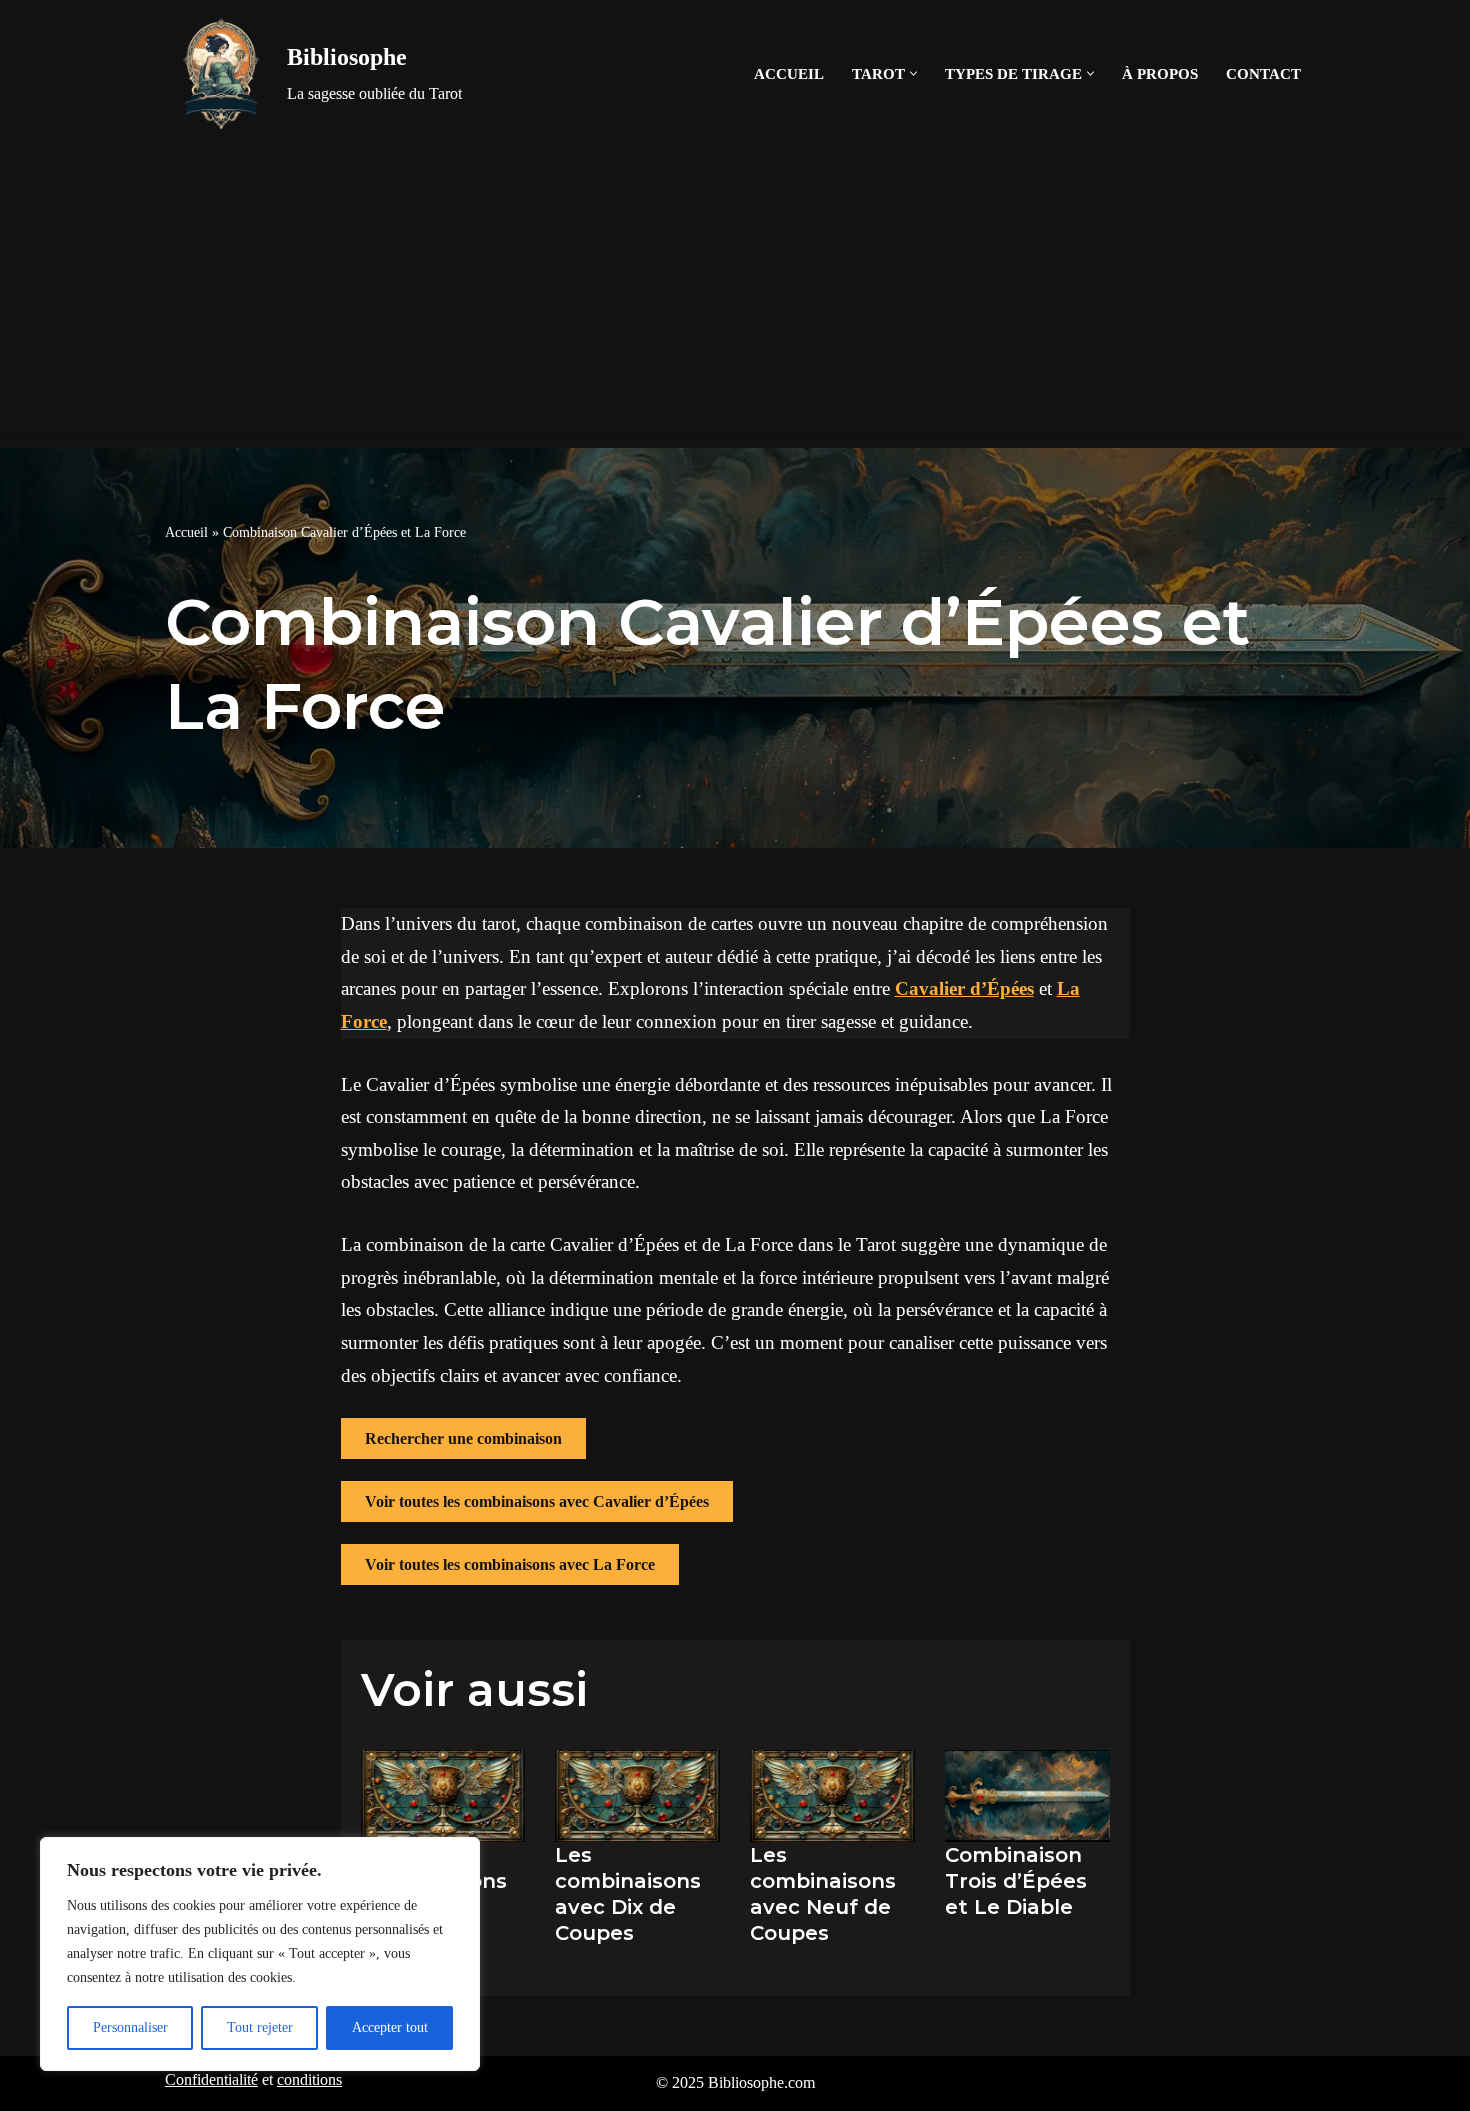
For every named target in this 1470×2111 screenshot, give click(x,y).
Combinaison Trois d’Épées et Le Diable (1016, 1881)
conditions (309, 2079)
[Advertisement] (735, 298)
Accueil (789, 73)
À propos (1160, 73)
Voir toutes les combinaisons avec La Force (510, 1564)
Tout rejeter (260, 2027)
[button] (913, 73)
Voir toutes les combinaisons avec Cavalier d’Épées (537, 1501)
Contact (1263, 73)
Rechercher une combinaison (463, 1438)
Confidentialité (211, 2079)
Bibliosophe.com (761, 2082)
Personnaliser (130, 2027)
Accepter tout (390, 2027)
